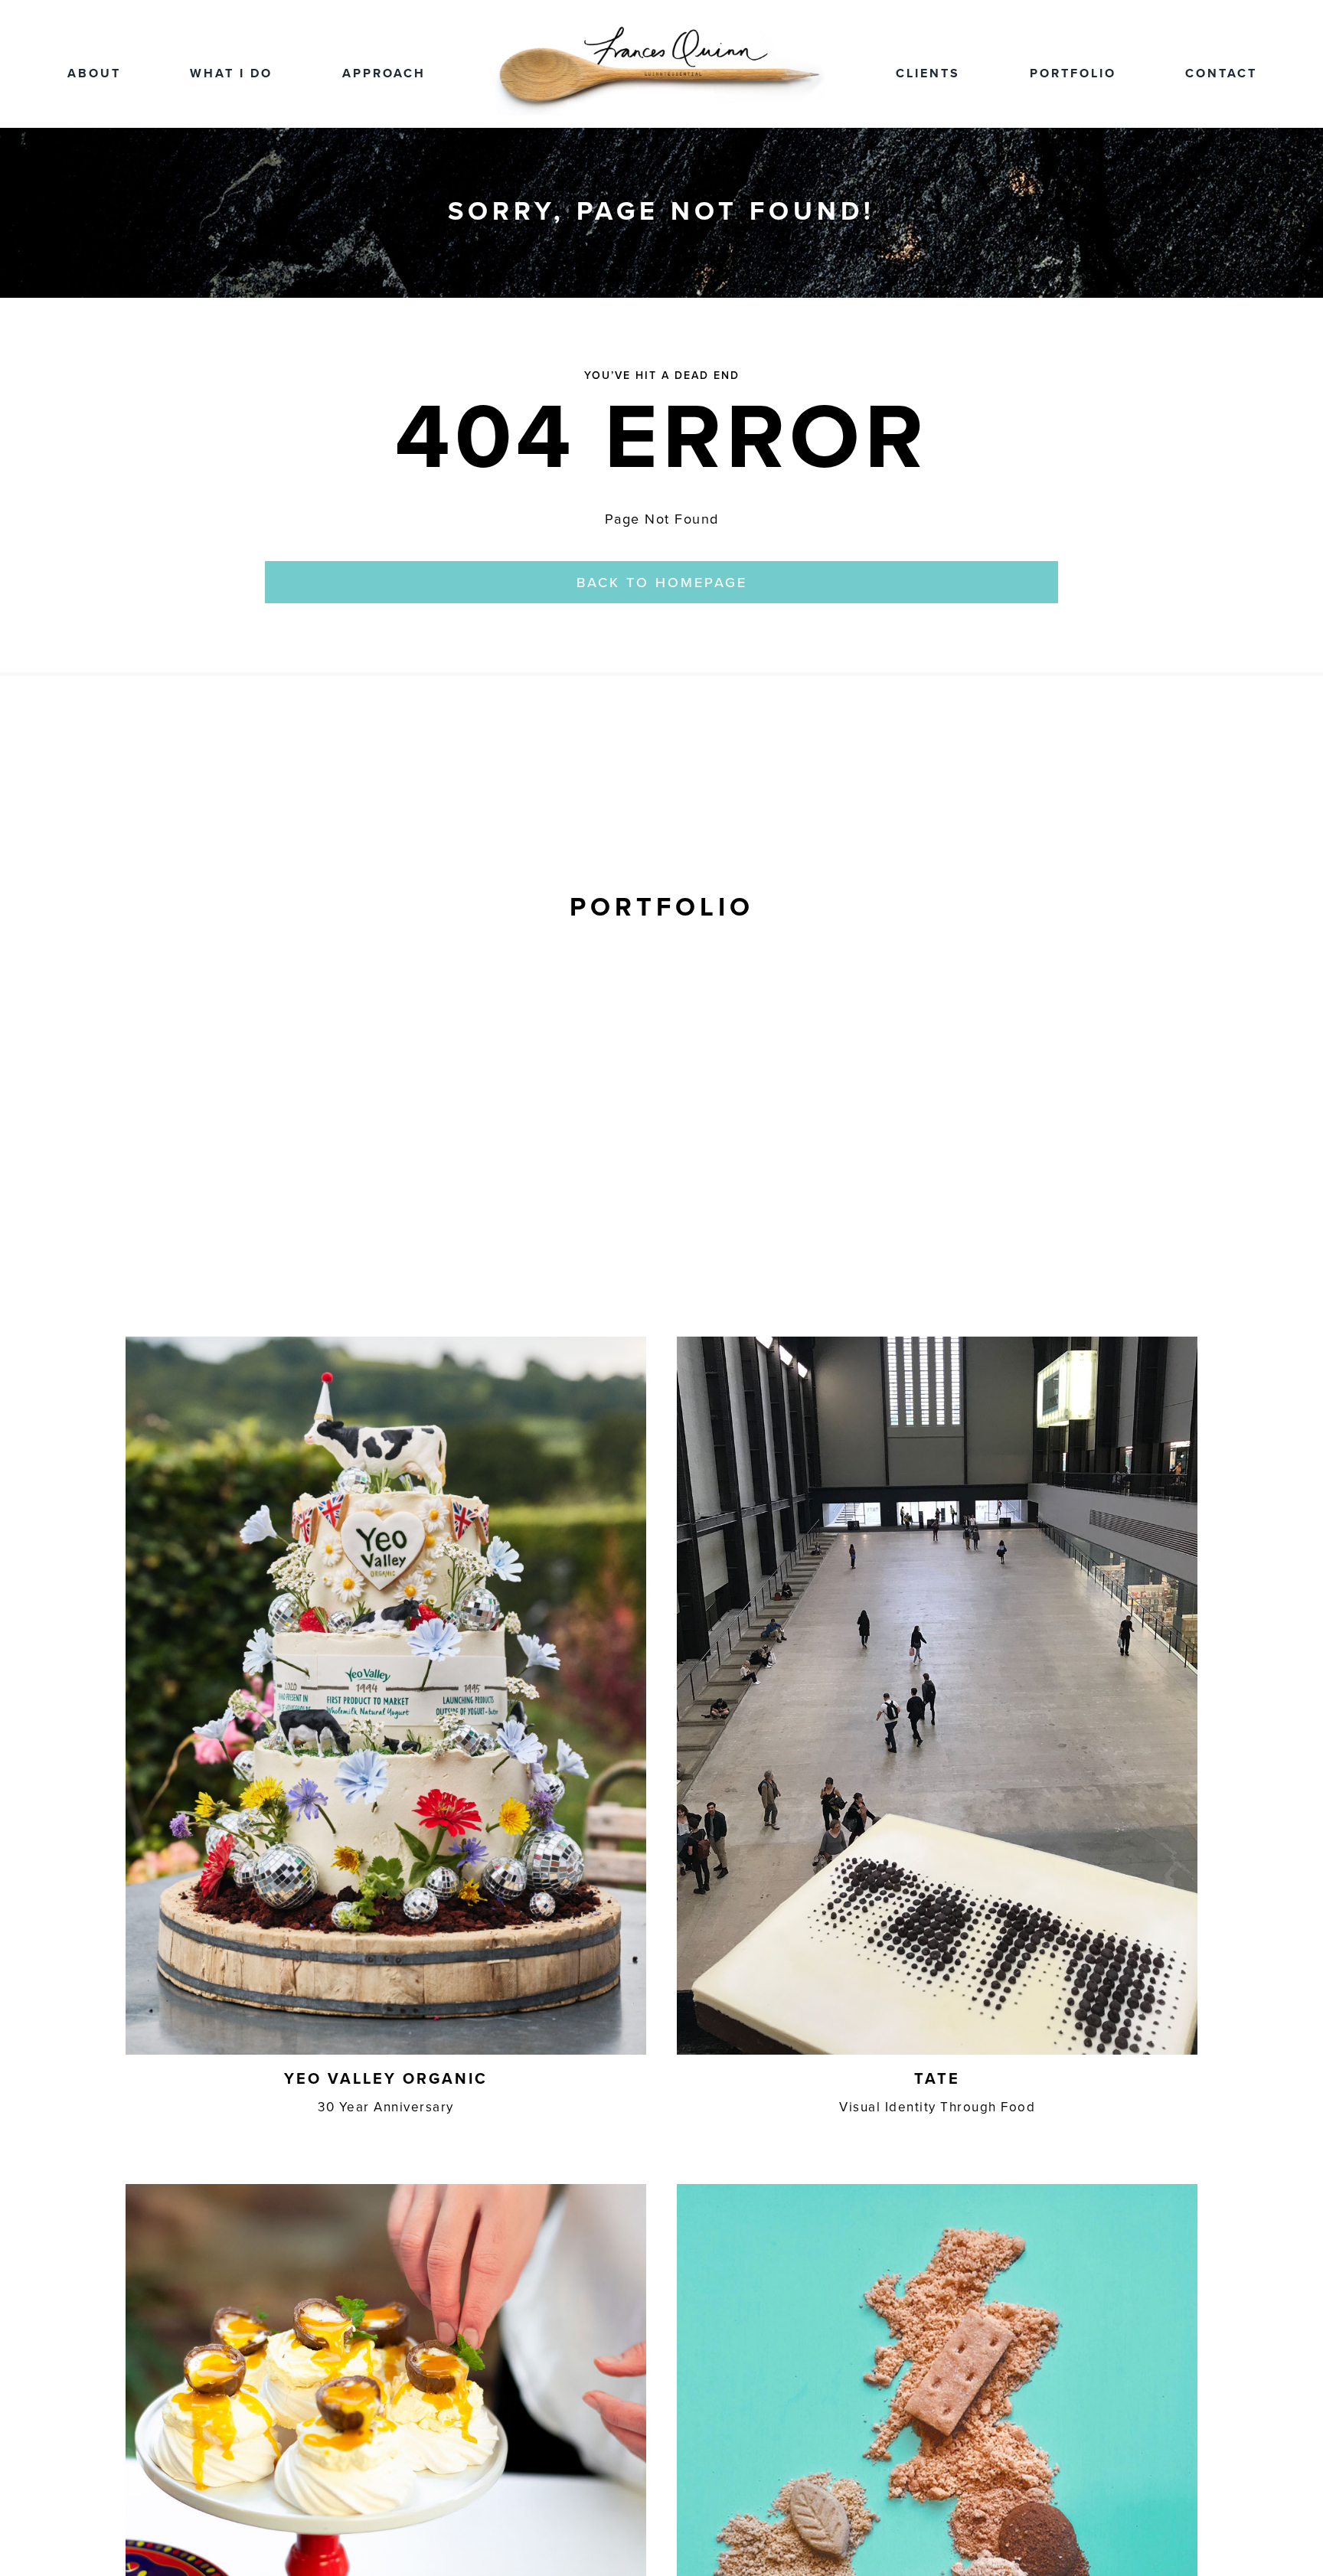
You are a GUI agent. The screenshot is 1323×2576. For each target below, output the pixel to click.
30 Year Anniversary (386, 2107)
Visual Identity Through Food (937, 2107)
